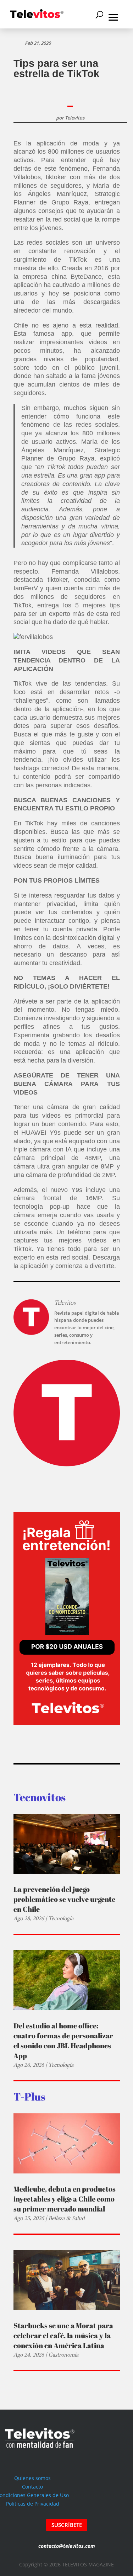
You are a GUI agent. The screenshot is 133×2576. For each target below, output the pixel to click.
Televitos (75, 118)
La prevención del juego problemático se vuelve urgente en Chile (64, 1899)
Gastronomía (63, 2355)
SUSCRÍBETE (67, 2525)
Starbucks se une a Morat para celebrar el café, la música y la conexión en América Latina (63, 2335)
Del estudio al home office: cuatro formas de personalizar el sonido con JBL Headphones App (63, 2041)
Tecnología (61, 1918)
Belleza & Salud (66, 2218)
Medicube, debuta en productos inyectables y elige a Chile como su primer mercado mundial (65, 2199)
